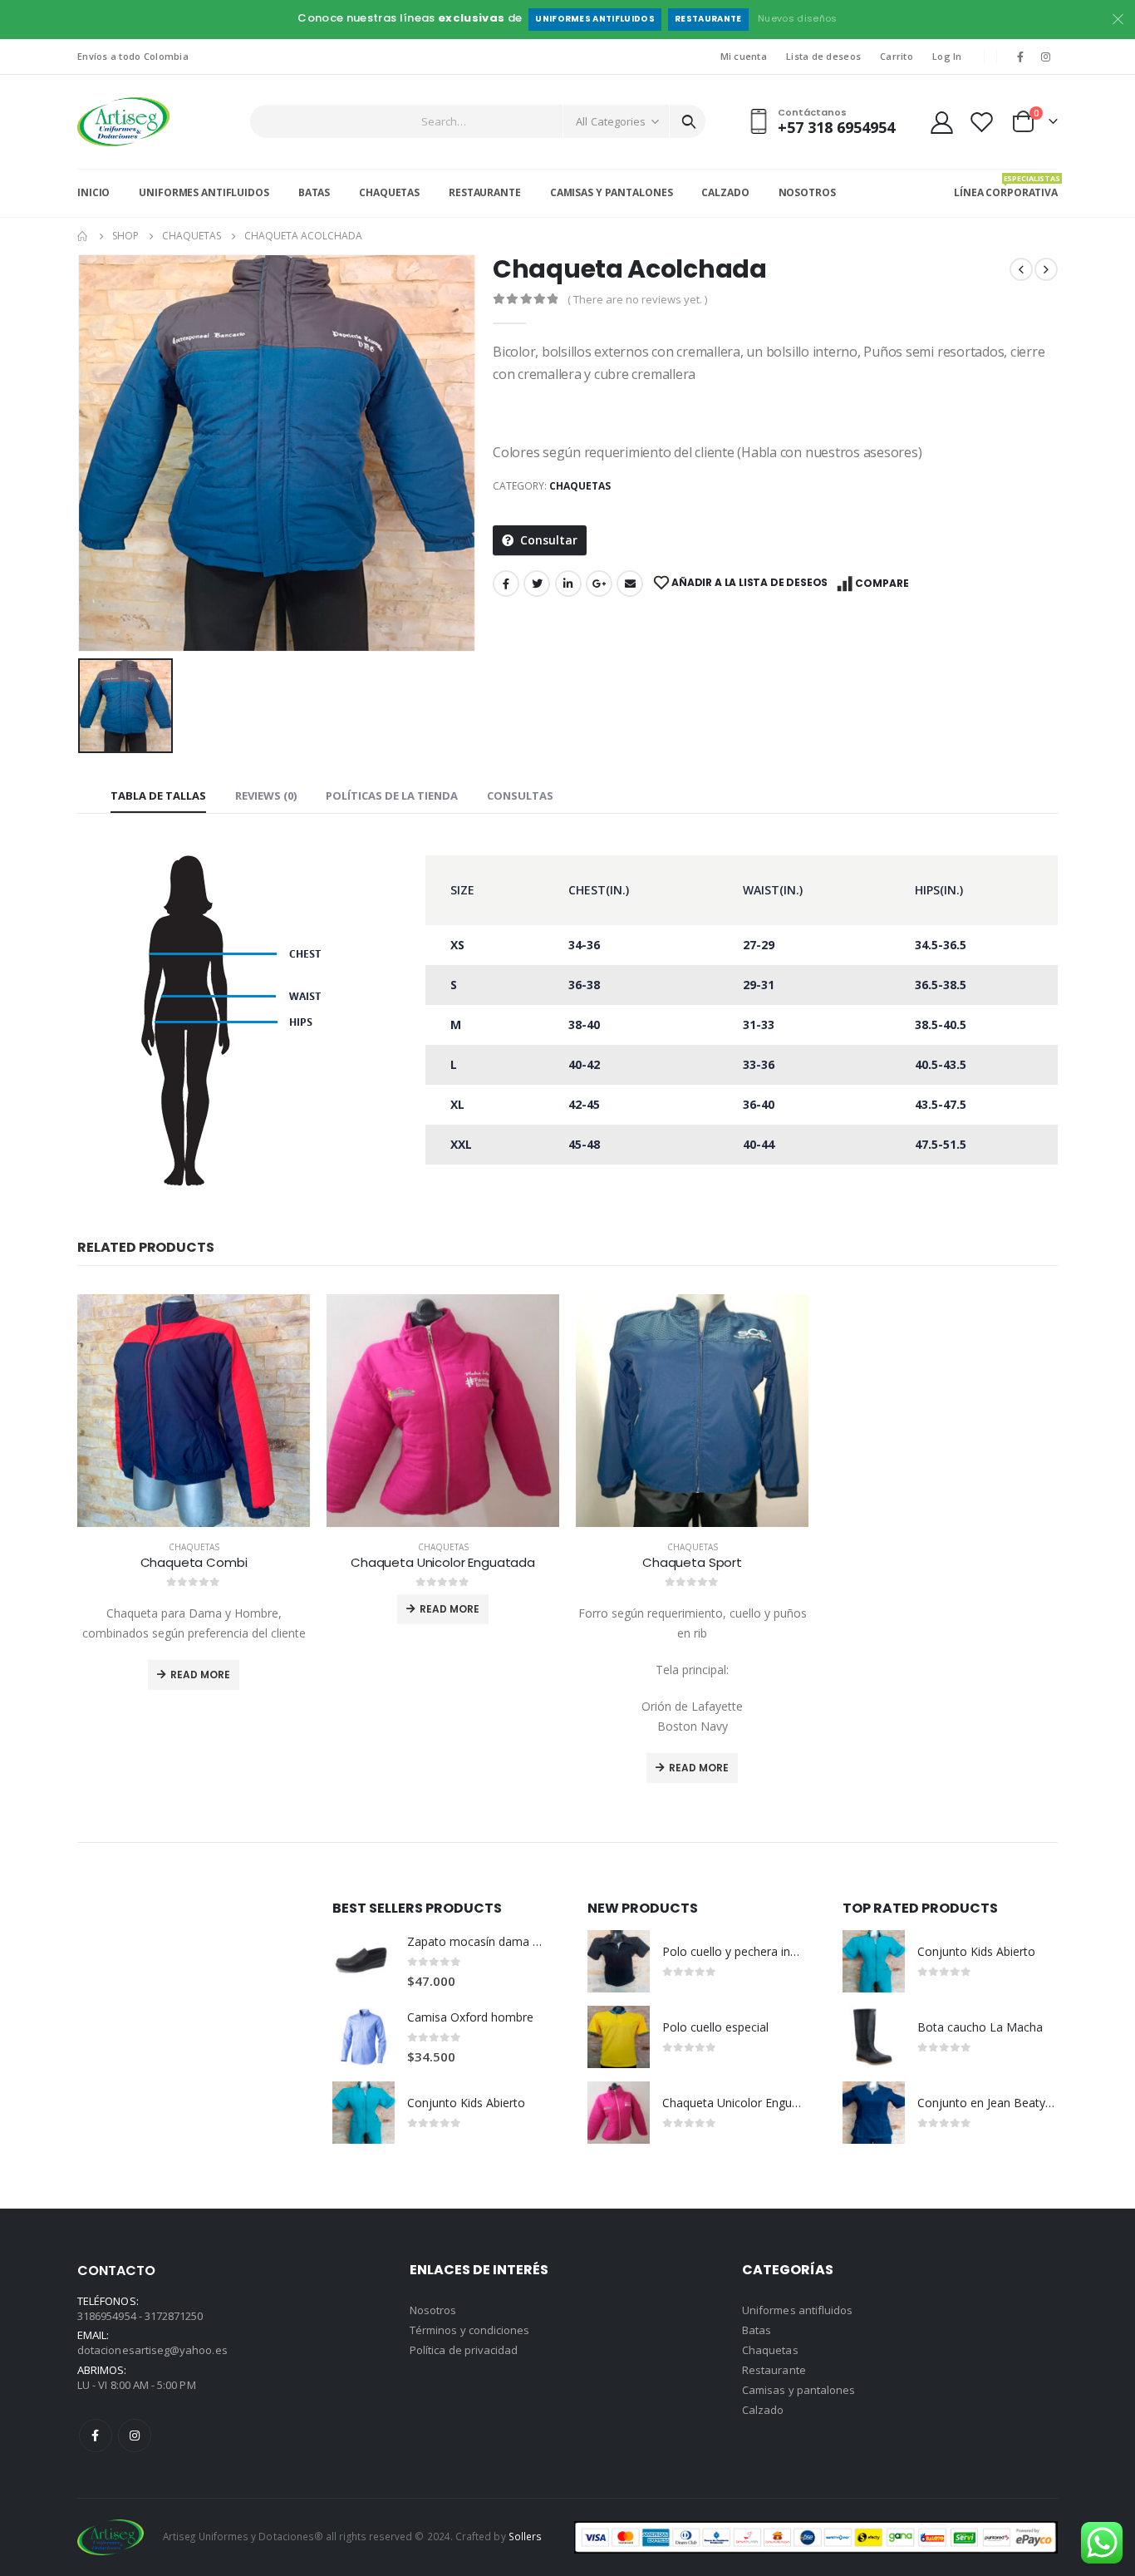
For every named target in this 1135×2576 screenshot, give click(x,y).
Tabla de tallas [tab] (158, 795)
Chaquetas (389, 192)
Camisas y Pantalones (612, 192)
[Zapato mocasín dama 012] (364, 1961)
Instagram (135, 2436)
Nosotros (807, 192)
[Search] (689, 121)
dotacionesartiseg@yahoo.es (152, 2350)
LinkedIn (568, 584)
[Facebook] (1020, 57)
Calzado (725, 192)
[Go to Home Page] (83, 236)
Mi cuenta (744, 56)
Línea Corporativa (1006, 186)
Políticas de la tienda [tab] (392, 795)
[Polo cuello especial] (619, 2037)
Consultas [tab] (520, 795)
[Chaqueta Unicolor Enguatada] (619, 2113)
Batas (314, 192)
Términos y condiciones (469, 2330)
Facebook (506, 584)
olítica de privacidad (467, 2350)
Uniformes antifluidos (595, 19)
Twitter (537, 584)
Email (630, 584)
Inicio (93, 192)
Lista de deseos (823, 56)
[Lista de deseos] (982, 122)
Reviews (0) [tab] (266, 795)
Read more (200, 1675)
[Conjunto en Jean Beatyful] (874, 2113)
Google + (599, 584)
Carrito (897, 56)
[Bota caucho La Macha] (874, 2037)
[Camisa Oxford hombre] (364, 2037)
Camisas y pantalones (798, 2390)
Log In (947, 56)
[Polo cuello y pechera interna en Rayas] (619, 1961)
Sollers (525, 2536)
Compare (882, 583)
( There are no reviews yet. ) (637, 299)
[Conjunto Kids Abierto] (364, 2113)
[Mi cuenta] (941, 122)
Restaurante (708, 19)
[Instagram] (1046, 57)
